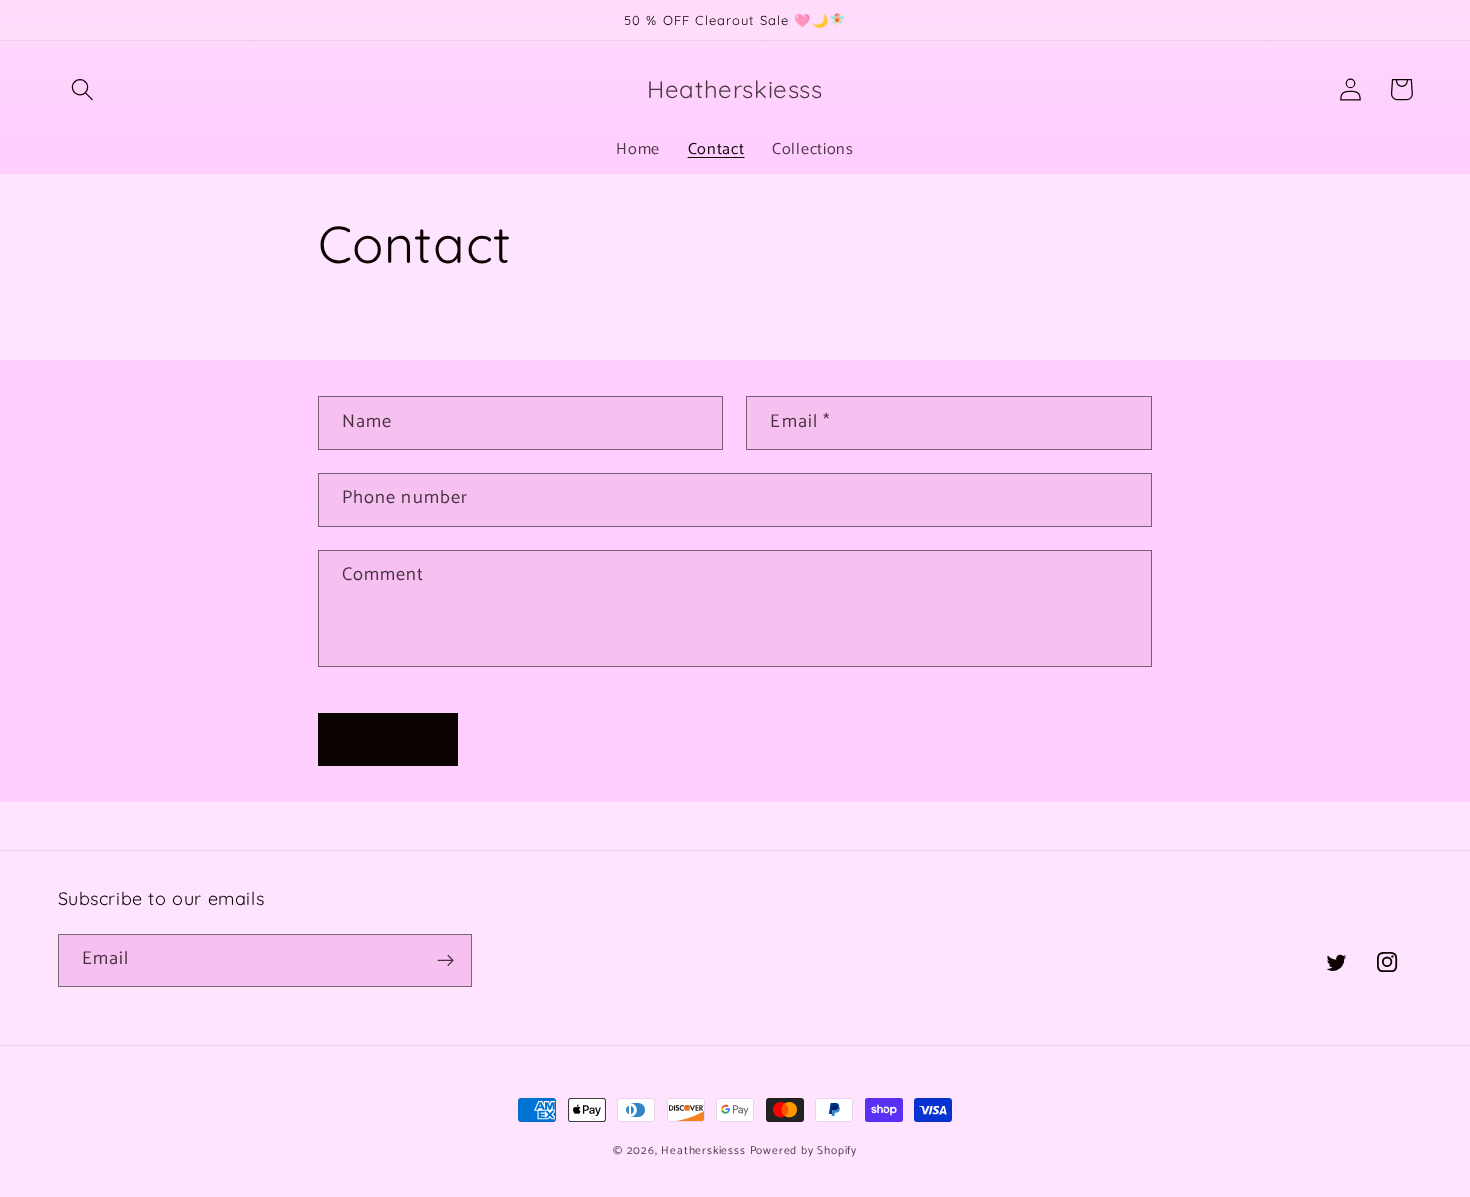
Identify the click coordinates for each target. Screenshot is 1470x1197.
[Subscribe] (445, 961)
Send (387, 739)
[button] (83, 89)
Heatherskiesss (703, 1150)
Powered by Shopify (804, 1150)
